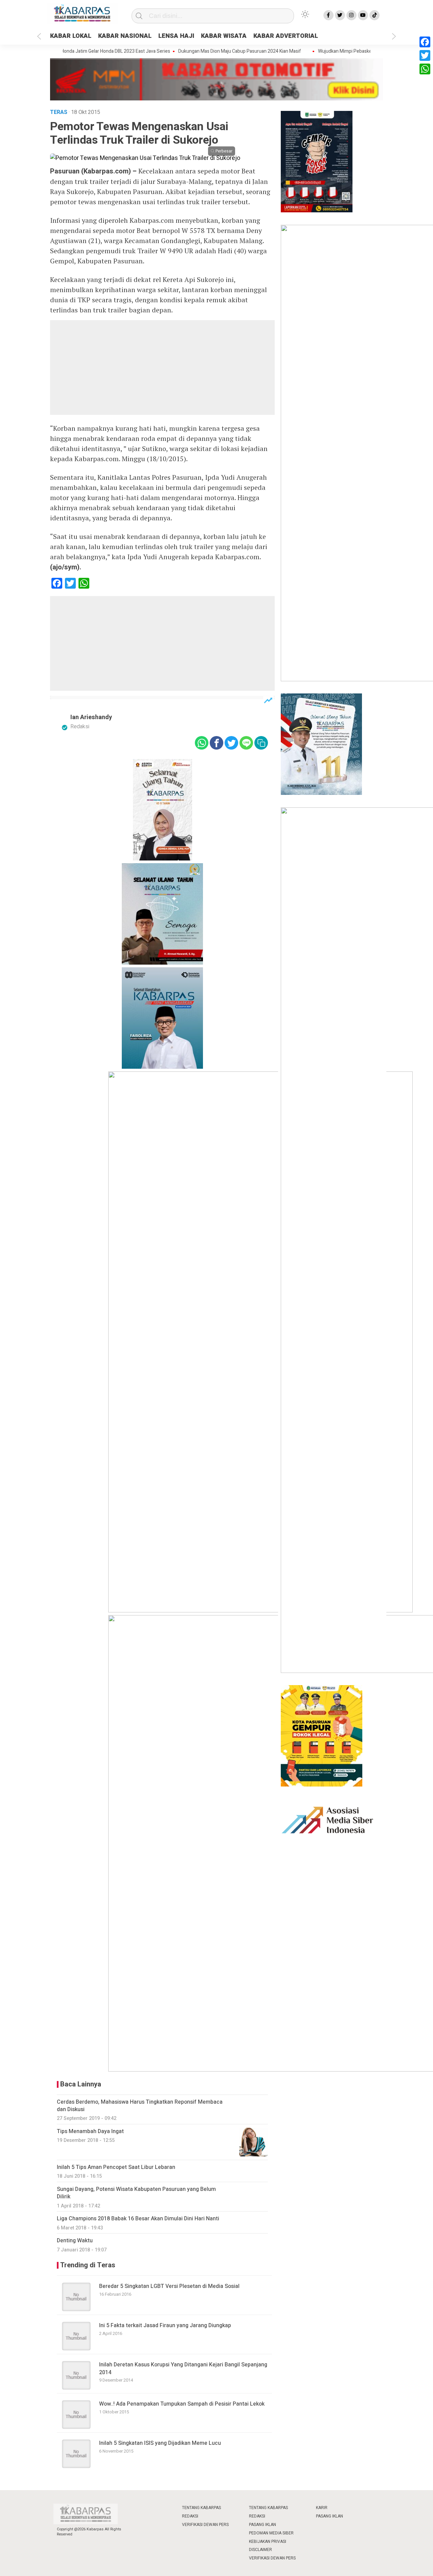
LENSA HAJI (176, 36)
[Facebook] (425, 42)
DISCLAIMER (260, 2550)
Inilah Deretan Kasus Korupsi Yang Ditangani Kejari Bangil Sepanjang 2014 (183, 2368)
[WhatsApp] (425, 69)
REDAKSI (190, 2516)
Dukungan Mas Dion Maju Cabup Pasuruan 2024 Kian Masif (213, 51)
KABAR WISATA (224, 36)
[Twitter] (425, 55)
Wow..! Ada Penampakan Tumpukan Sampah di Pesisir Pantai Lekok (182, 2404)
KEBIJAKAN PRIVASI (268, 2542)
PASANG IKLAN (263, 2525)
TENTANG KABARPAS (201, 2508)
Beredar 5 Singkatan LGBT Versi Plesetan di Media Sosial (169, 2286)
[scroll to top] (414, 2564)
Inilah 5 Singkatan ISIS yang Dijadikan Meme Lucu (160, 2443)
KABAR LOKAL (71, 36)
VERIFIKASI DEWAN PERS (205, 2525)
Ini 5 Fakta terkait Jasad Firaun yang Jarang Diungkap (165, 2325)
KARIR (322, 2508)
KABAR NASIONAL (125, 36)
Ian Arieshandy (91, 717)
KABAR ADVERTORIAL (286, 36)
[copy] (261, 743)
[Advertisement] (162, 368)
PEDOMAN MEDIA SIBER (271, 2533)
